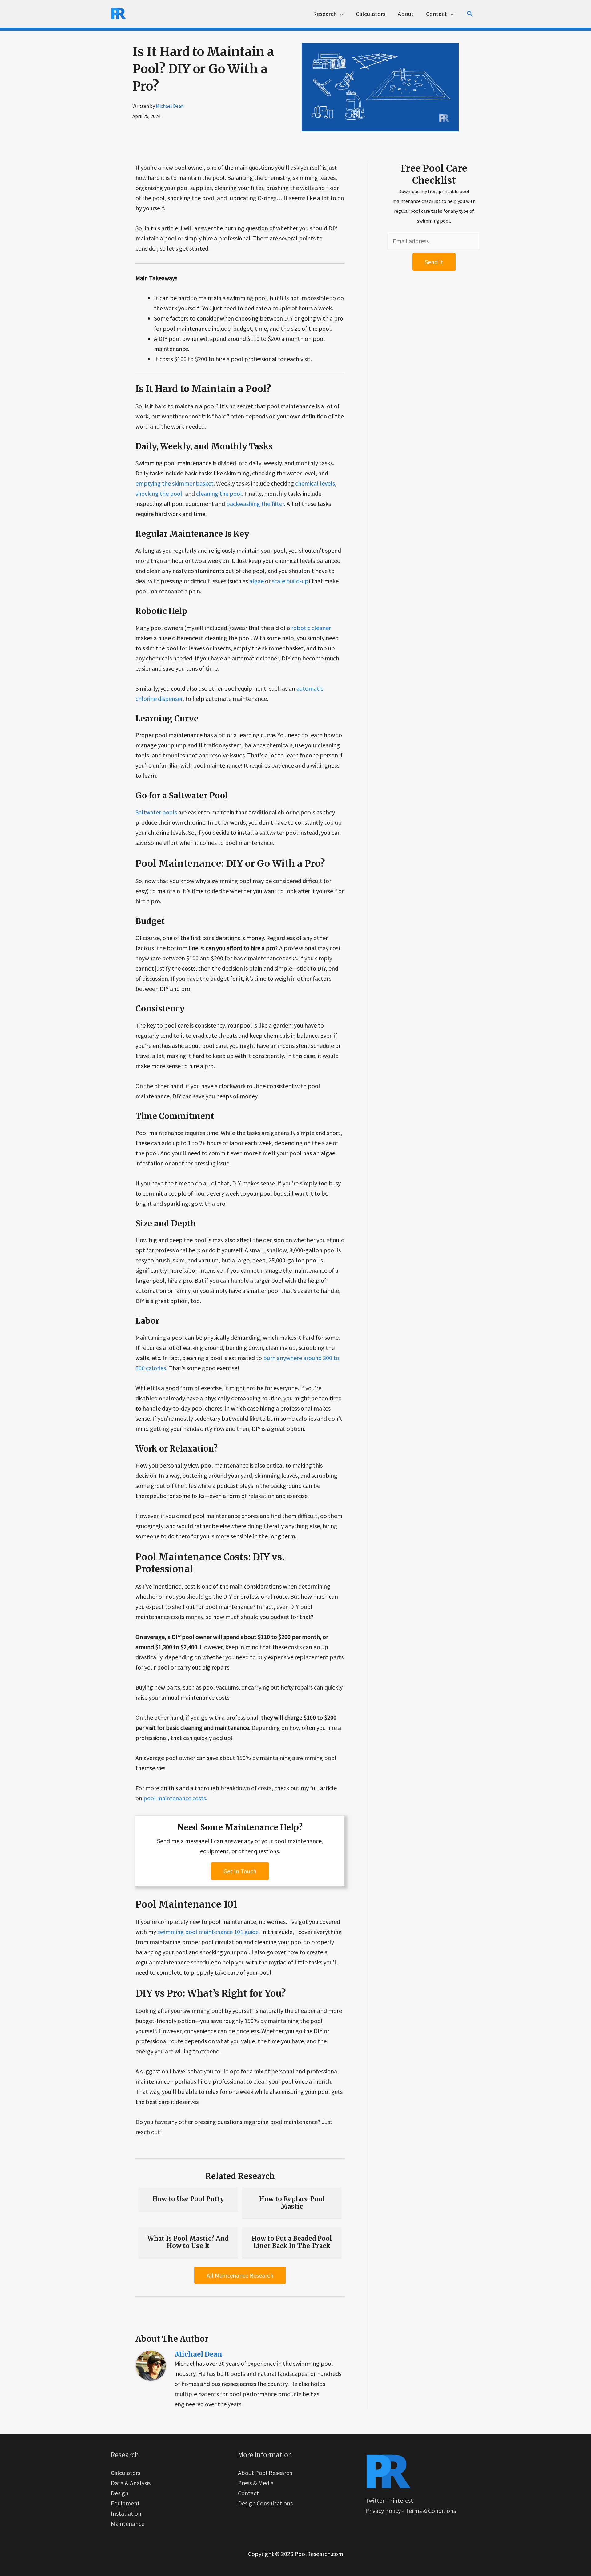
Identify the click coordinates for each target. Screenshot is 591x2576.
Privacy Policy (383, 2511)
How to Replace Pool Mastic (292, 2203)
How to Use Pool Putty (188, 2199)
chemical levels (315, 483)
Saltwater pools (156, 812)
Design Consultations (265, 2503)
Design (120, 2493)
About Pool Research (265, 2473)
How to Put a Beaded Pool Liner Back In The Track (292, 2242)
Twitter (375, 2500)
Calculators (126, 2473)
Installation (126, 2513)
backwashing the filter (255, 504)
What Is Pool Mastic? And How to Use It (188, 2242)
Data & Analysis (131, 2483)
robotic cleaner (311, 628)
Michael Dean (170, 106)
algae (257, 581)
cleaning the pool (219, 493)
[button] (470, 14)
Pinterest (401, 2500)
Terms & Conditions (431, 2511)
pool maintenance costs (175, 1798)
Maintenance (128, 2524)
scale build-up (290, 581)
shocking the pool (159, 493)
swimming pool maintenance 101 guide (208, 1932)
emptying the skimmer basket (175, 483)
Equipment (125, 2503)
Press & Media (256, 2483)
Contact (248, 2493)
